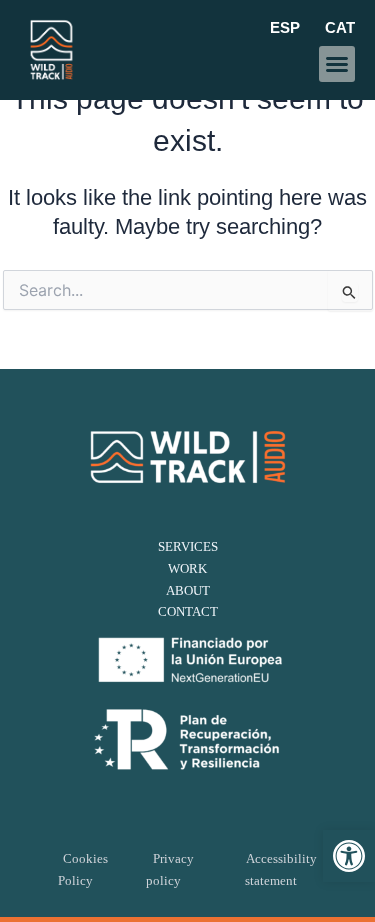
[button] (349, 856)
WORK (187, 568)
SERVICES (188, 546)
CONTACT (188, 611)
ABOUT (188, 590)
